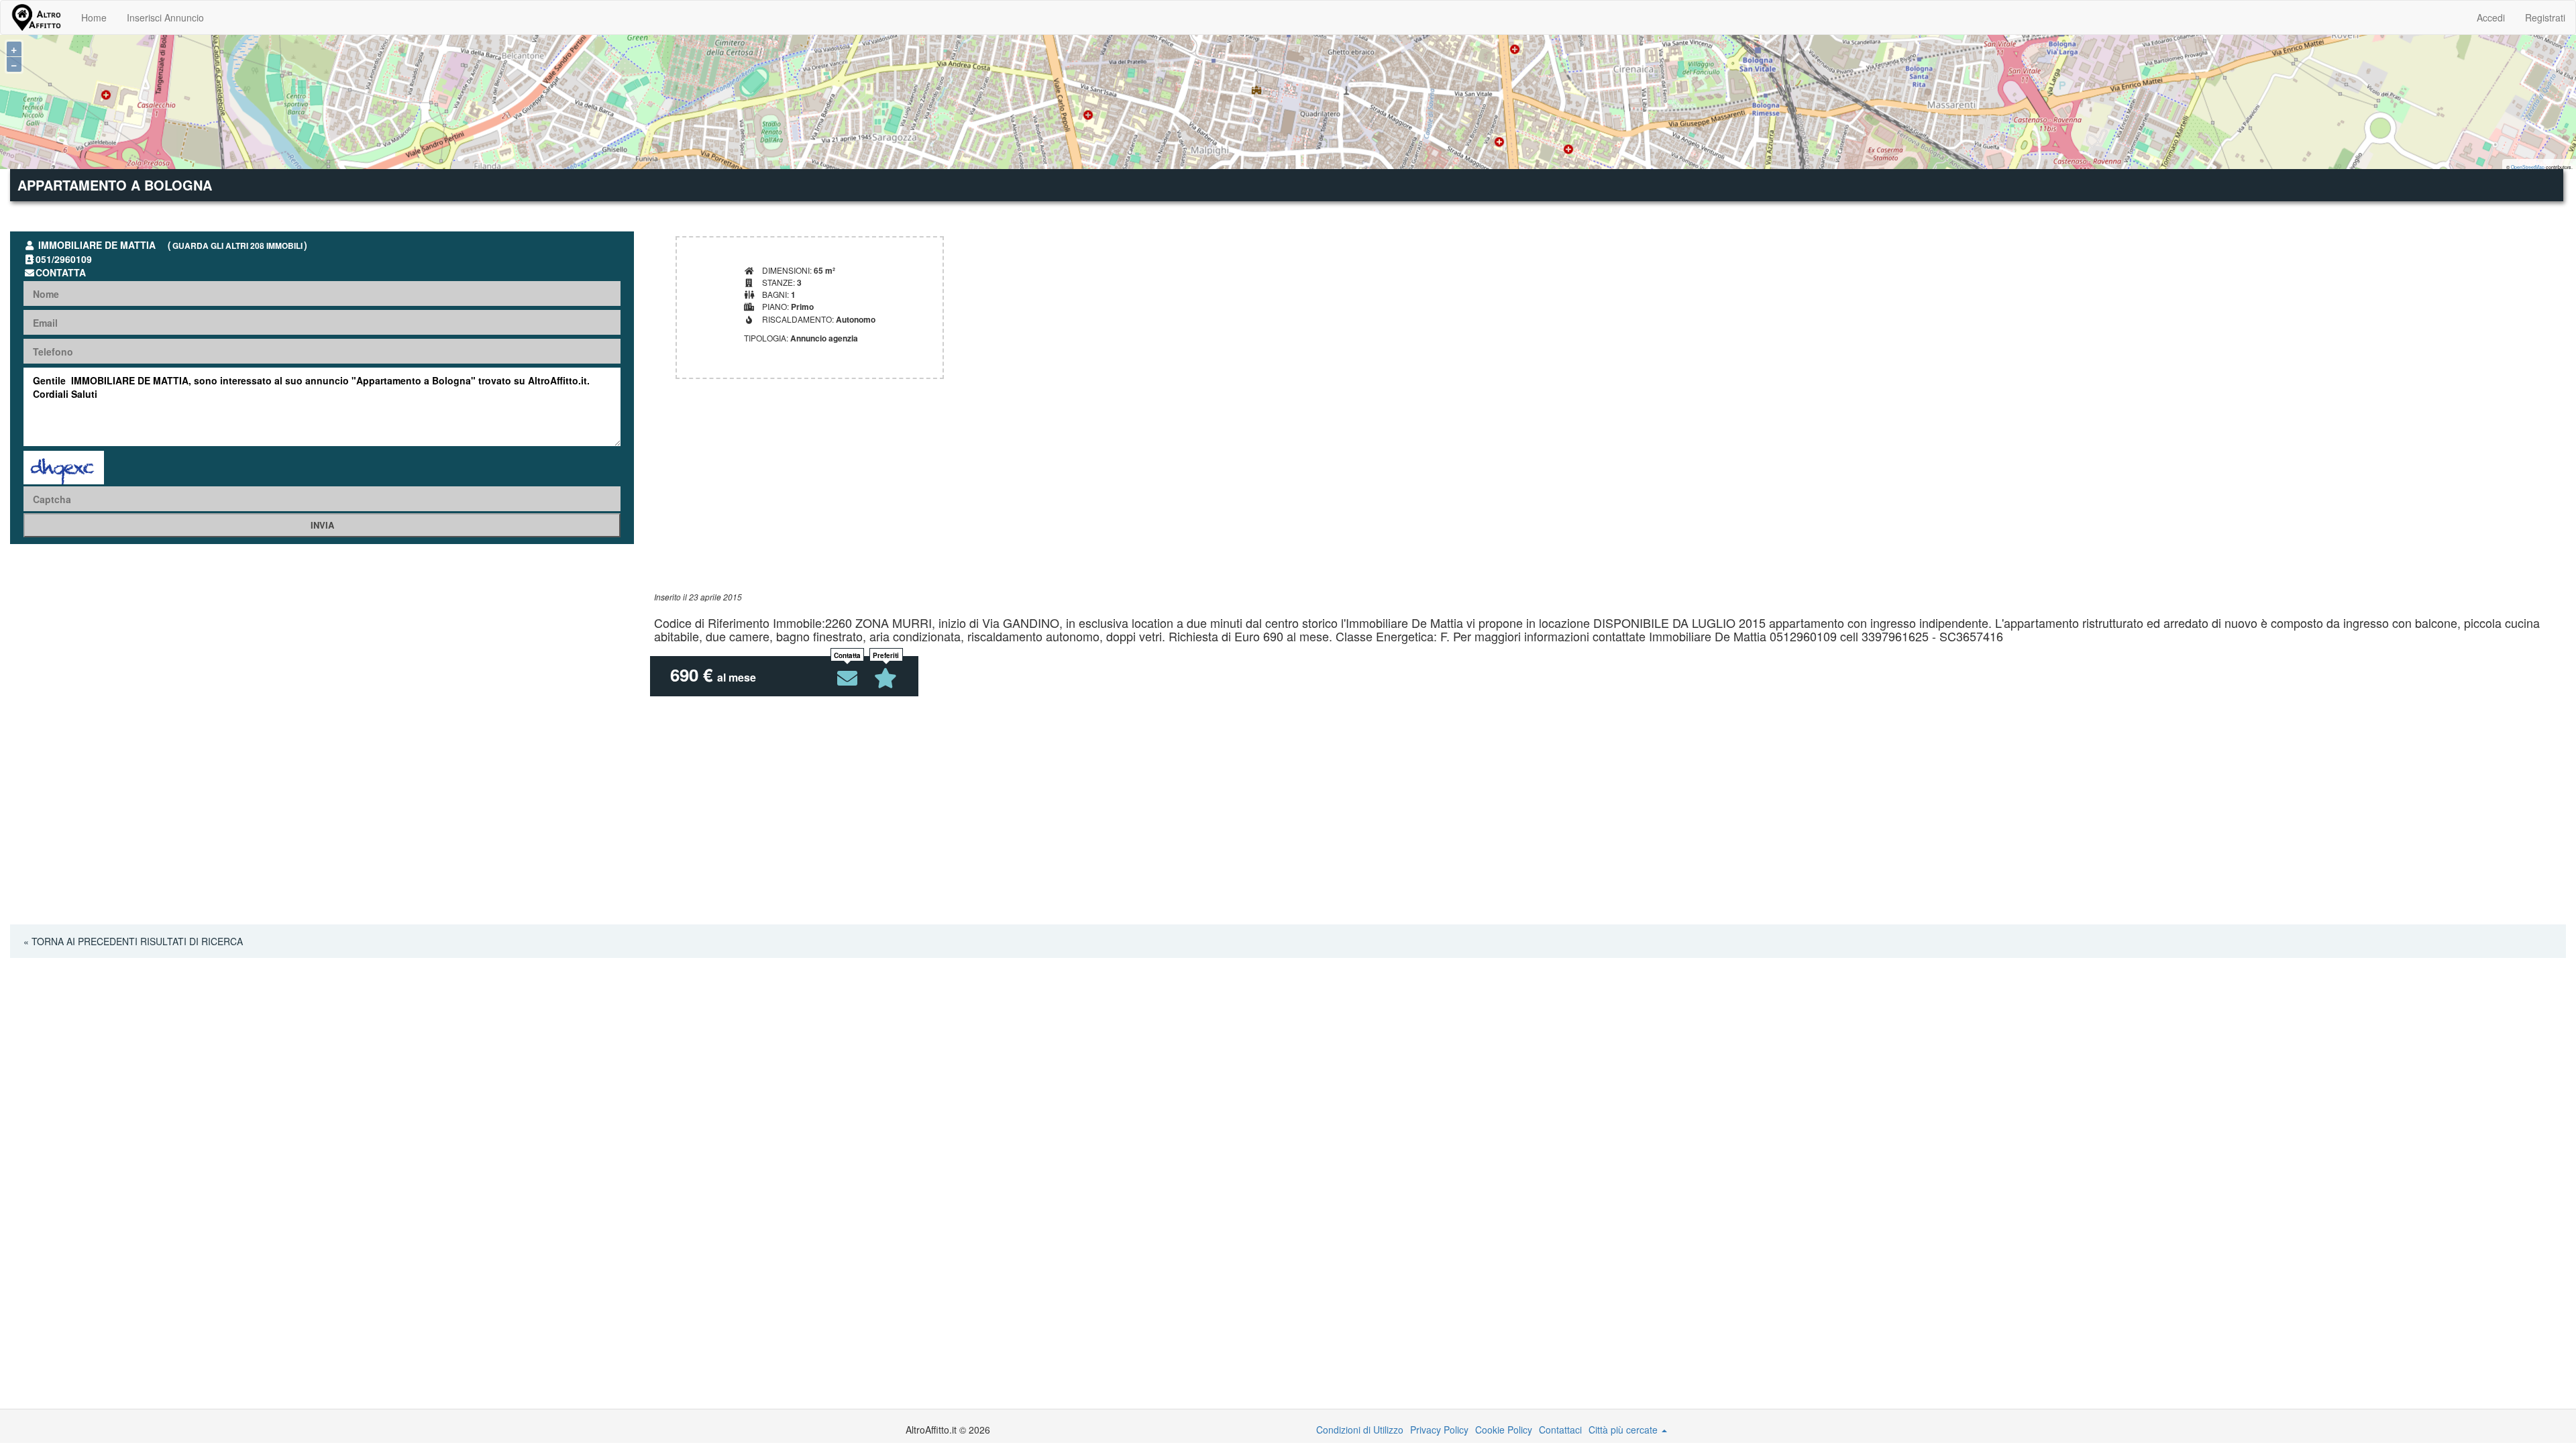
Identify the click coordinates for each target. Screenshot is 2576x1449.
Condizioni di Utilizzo (1360, 1430)
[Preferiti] (886, 678)
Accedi (2491, 17)
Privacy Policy (1439, 1430)
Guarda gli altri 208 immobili (237, 246)
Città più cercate (1624, 1430)
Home (94, 17)
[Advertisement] (1057, 497)
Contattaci (1560, 1430)
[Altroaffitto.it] (36, 17)
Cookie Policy (1504, 1430)
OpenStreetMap (2528, 167)
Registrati (2545, 17)
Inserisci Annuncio (165, 17)
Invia (322, 525)
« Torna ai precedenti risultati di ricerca (133, 941)
